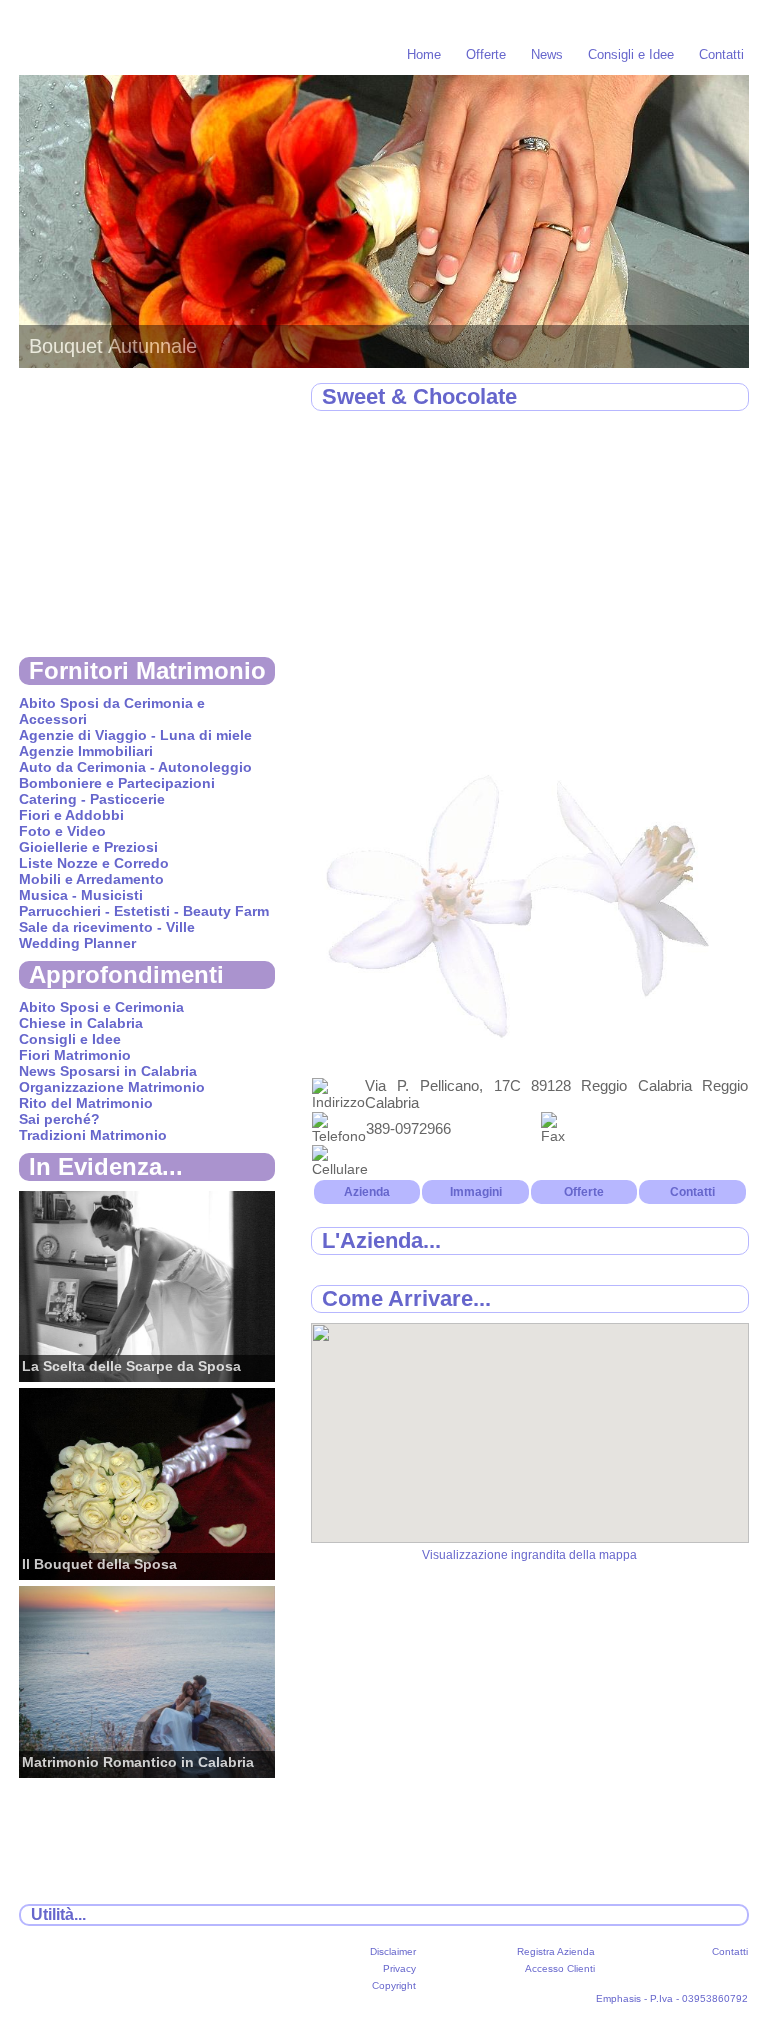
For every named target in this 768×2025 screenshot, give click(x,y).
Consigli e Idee (631, 54)
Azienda (367, 1192)
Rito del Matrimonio (86, 1103)
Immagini (476, 1192)
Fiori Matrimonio (75, 1055)
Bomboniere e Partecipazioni (117, 783)
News (547, 54)
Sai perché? (59, 1119)
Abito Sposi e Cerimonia (101, 1007)
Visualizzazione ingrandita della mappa (529, 1554)
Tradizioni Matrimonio (93, 1135)
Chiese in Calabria (81, 1023)
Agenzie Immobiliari (86, 751)
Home (424, 54)
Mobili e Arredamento (91, 879)
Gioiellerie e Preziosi (88, 847)
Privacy (399, 1968)
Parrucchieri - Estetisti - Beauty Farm (144, 911)
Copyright (394, 1985)
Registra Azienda (556, 1951)
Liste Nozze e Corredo (94, 863)
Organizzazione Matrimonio (112, 1087)
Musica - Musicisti (81, 895)
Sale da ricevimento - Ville (107, 927)
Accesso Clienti (560, 1968)
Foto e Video (62, 831)
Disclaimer (393, 1951)
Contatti (721, 54)
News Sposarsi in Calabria (108, 1071)
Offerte (486, 54)
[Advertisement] (530, 573)
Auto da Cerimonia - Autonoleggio (135, 767)
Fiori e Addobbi (71, 815)
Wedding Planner (77, 943)
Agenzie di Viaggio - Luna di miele (135, 735)
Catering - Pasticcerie (92, 799)
